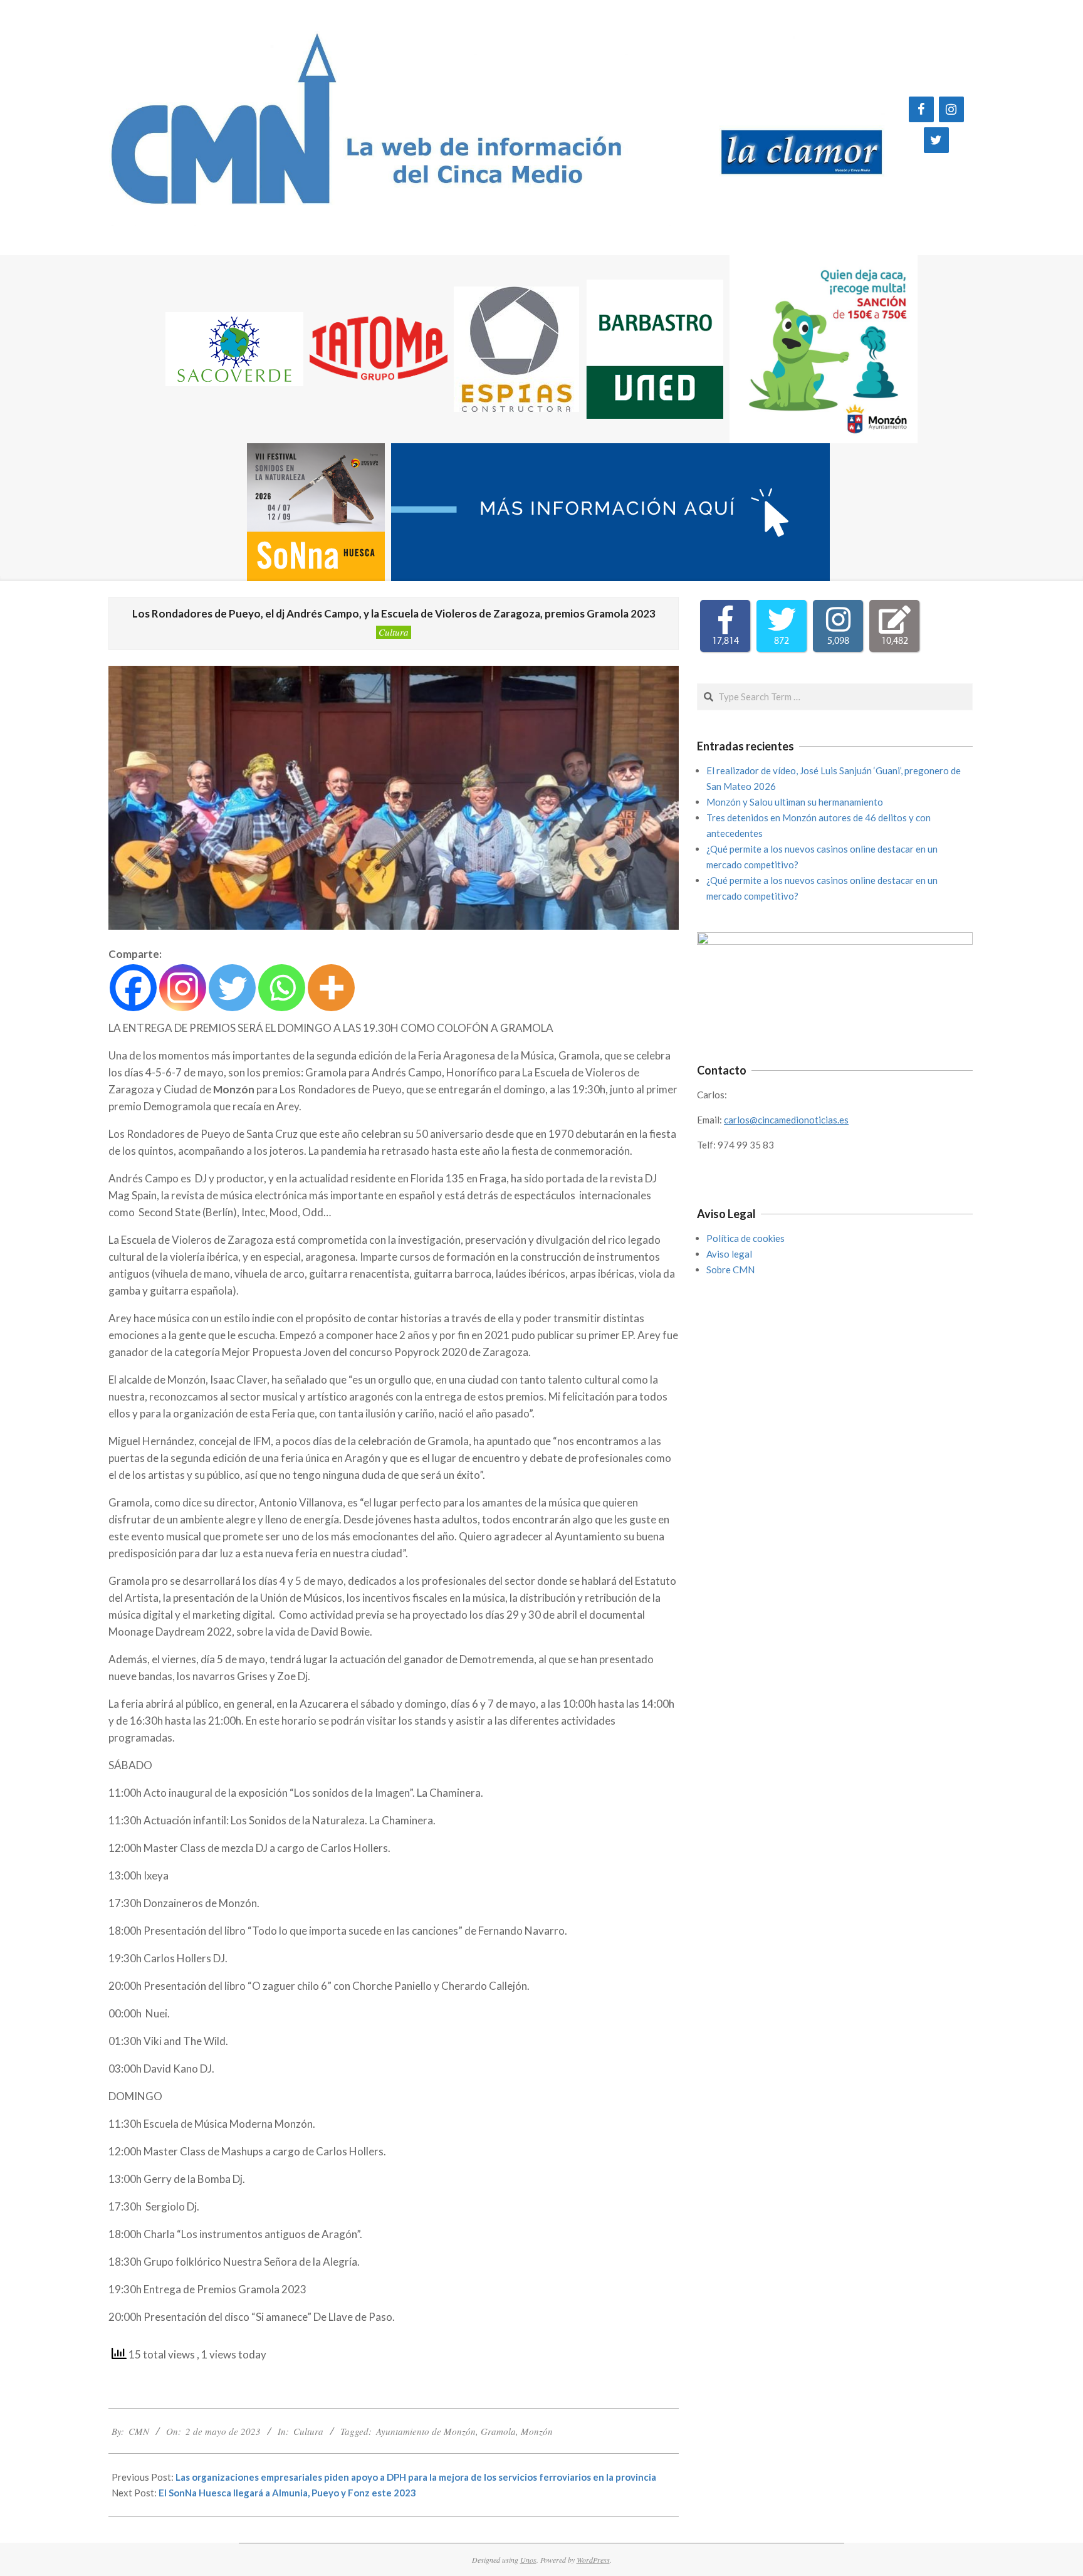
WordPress (593, 2560)
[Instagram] (951, 109)
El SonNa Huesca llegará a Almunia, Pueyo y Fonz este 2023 (287, 2493)
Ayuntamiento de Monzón (426, 2431)
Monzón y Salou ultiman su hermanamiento (795, 802)
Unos (528, 2560)
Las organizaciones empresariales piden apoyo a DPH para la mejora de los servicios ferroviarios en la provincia (416, 2477)
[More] (331, 988)
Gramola (498, 2431)
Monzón (537, 2431)
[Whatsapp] (282, 988)
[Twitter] (936, 140)
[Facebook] (921, 109)
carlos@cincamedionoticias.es (786, 1120)
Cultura (394, 632)
